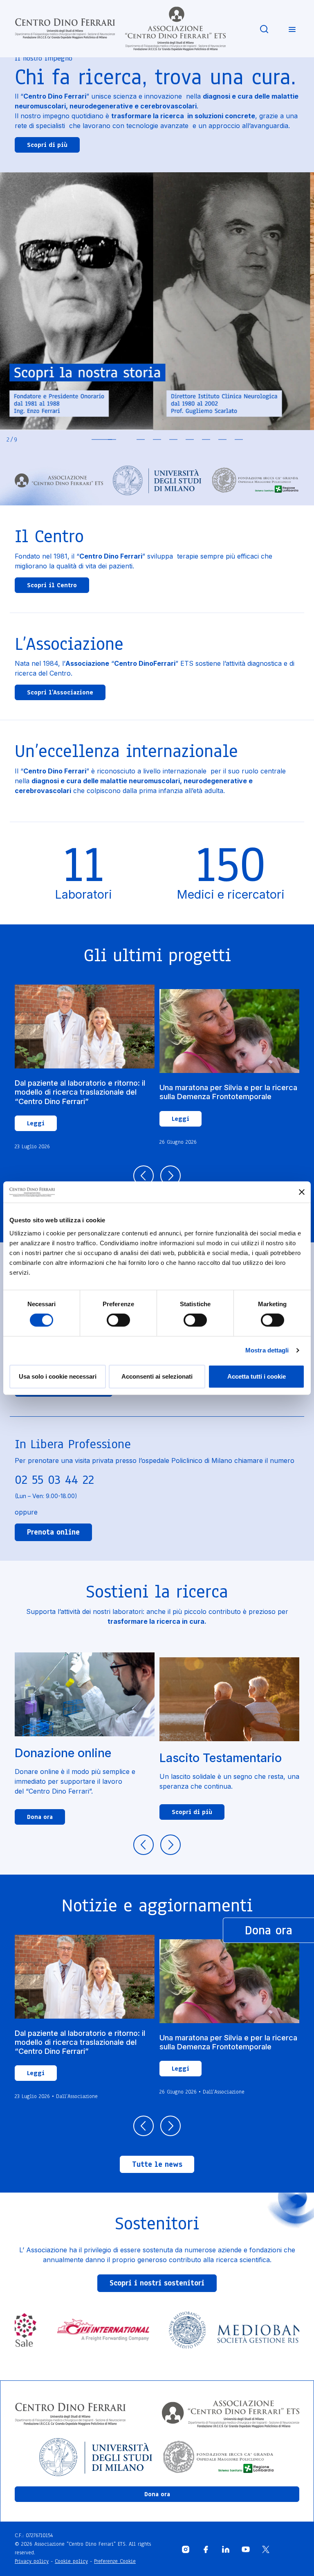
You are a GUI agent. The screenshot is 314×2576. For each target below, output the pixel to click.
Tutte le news (157, 2164)
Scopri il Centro (52, 585)
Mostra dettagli (267, 1350)
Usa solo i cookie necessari (58, 1376)
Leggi (36, 1123)
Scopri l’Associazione (60, 692)
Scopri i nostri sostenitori (157, 2283)
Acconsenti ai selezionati (157, 1376)
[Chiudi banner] (302, 1192)
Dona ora (40, 1817)
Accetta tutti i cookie (257, 1376)
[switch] (118, 1320)
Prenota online (53, 1532)
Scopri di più (47, 145)
